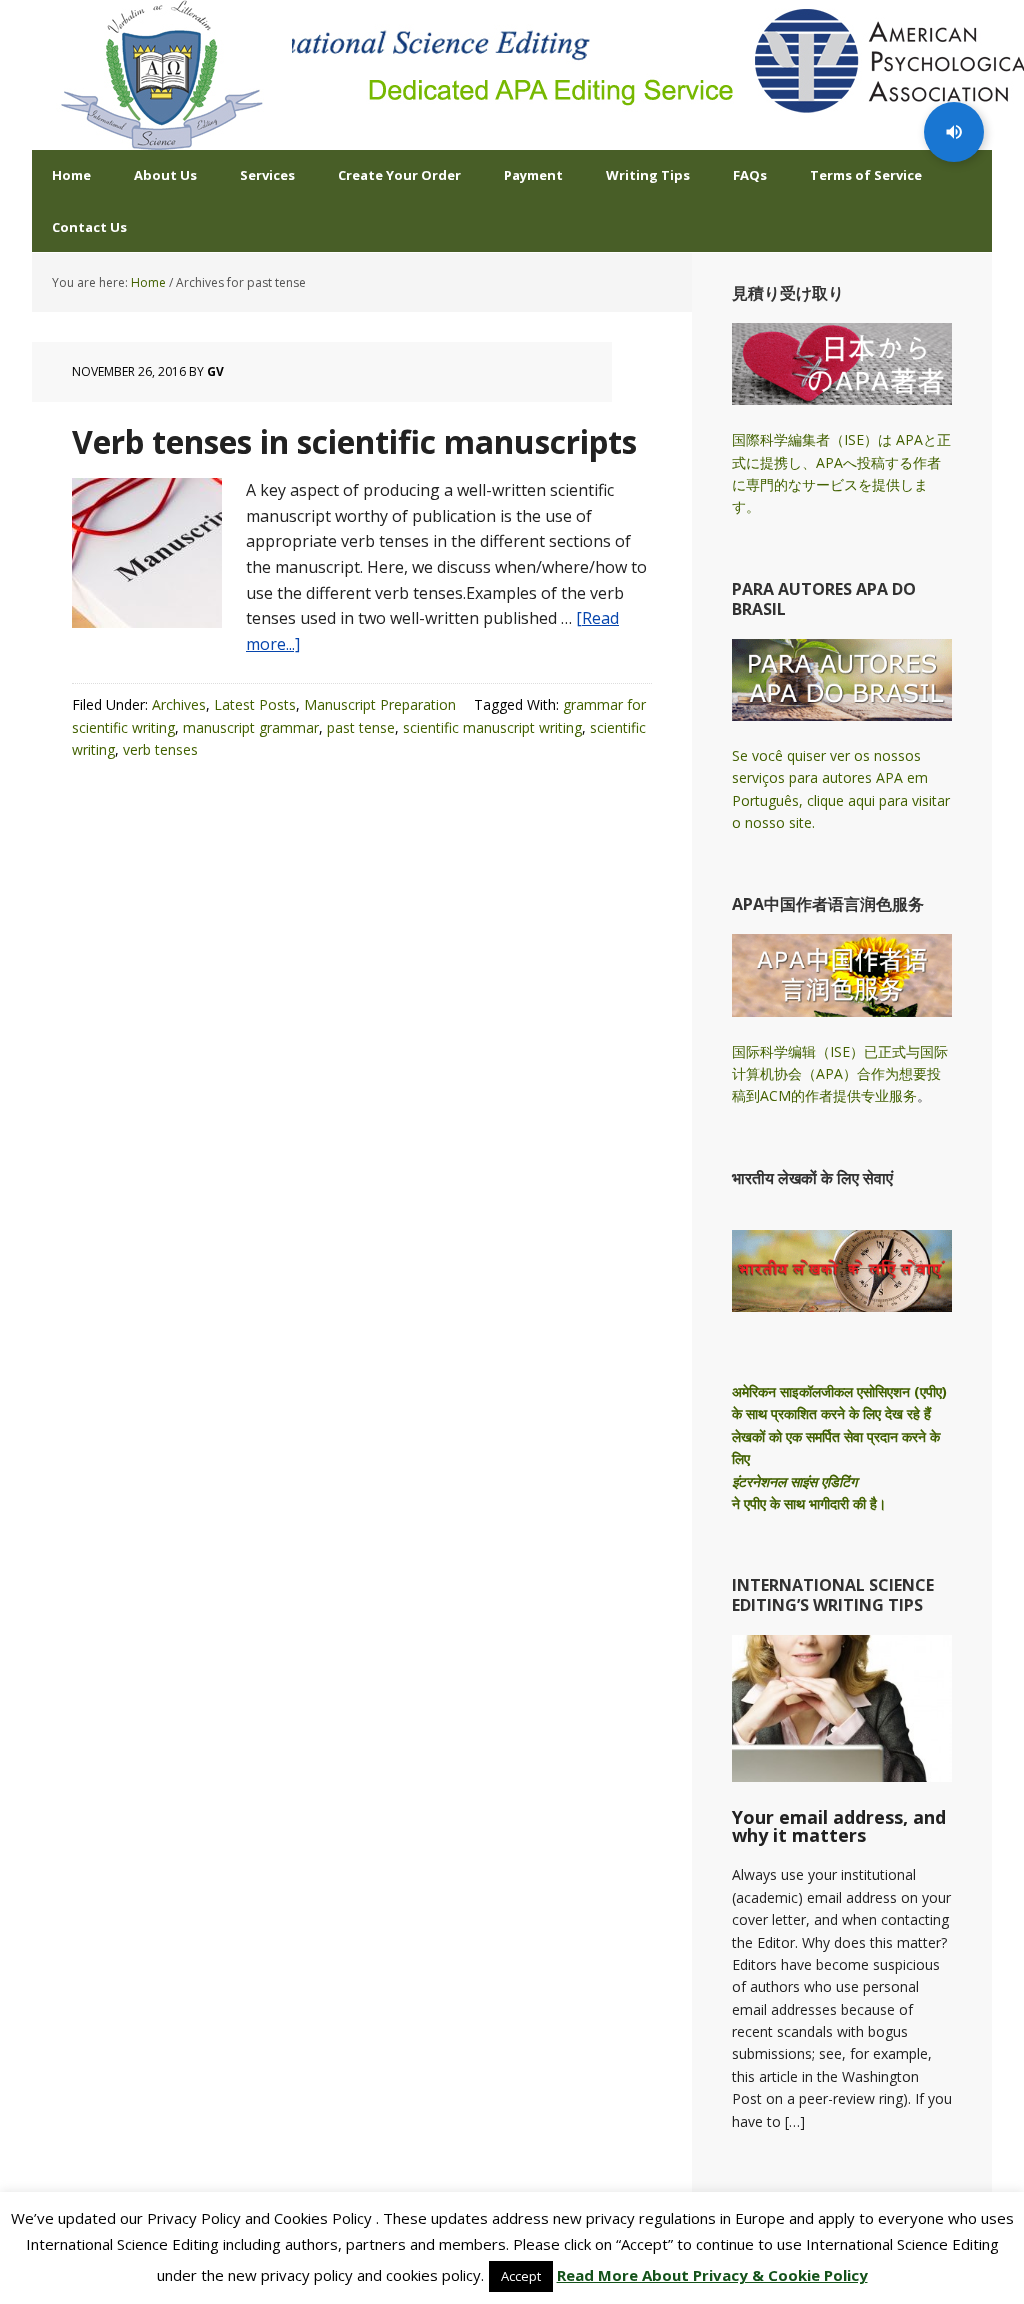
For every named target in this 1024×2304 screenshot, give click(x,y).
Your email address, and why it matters (839, 1826)
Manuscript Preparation (380, 704)
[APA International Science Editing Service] (162, 75)
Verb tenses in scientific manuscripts (354, 441)
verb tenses (160, 749)
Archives (179, 704)
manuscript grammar (251, 727)
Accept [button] (521, 2276)
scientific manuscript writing (492, 727)
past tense (361, 727)
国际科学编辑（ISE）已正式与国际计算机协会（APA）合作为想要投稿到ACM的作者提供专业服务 (840, 1074)
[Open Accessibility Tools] (954, 132)
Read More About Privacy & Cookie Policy (712, 2275)
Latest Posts (255, 704)
